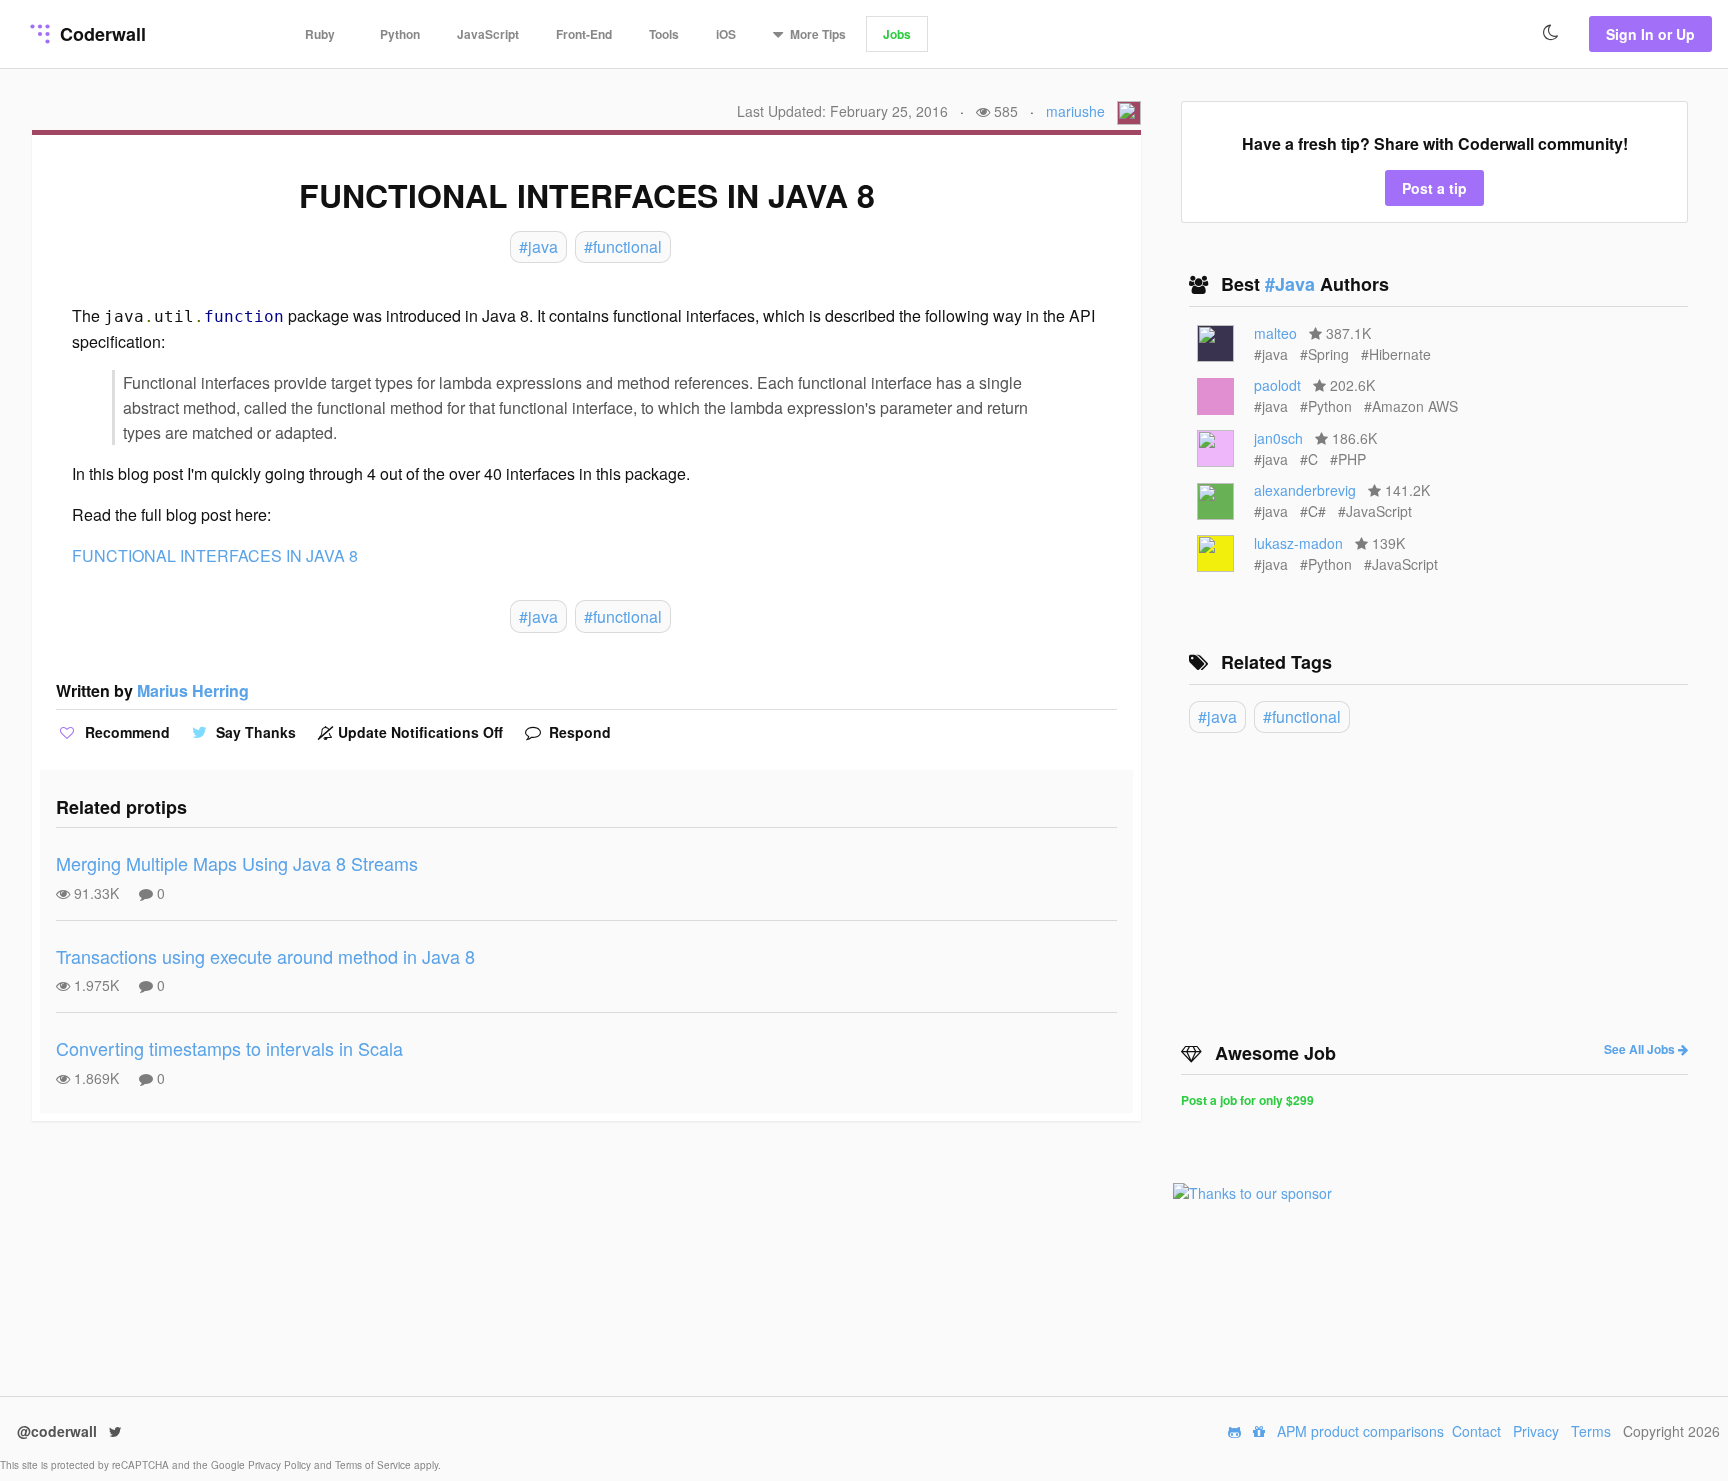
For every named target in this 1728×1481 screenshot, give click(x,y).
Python (400, 34)
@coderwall (59, 1431)
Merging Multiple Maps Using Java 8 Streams (237, 863)
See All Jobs (1641, 1049)
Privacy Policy (281, 1465)
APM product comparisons (1360, 1431)
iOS (726, 34)
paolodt (1277, 385)
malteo (1275, 333)
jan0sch (1278, 438)
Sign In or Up (1650, 34)
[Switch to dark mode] (1551, 33)
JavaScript (488, 34)
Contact (1476, 1431)
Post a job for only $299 (1247, 1100)
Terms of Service (374, 1465)
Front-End (584, 34)
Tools (664, 34)
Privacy (1536, 1431)
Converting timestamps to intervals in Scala (229, 1048)
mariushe (1075, 111)
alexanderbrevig (1305, 490)
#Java (1292, 284)
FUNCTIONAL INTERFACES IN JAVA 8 (215, 555)
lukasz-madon (1298, 543)
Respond (578, 732)
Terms (1591, 1431)
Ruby (320, 34)
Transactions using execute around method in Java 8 (265, 956)
